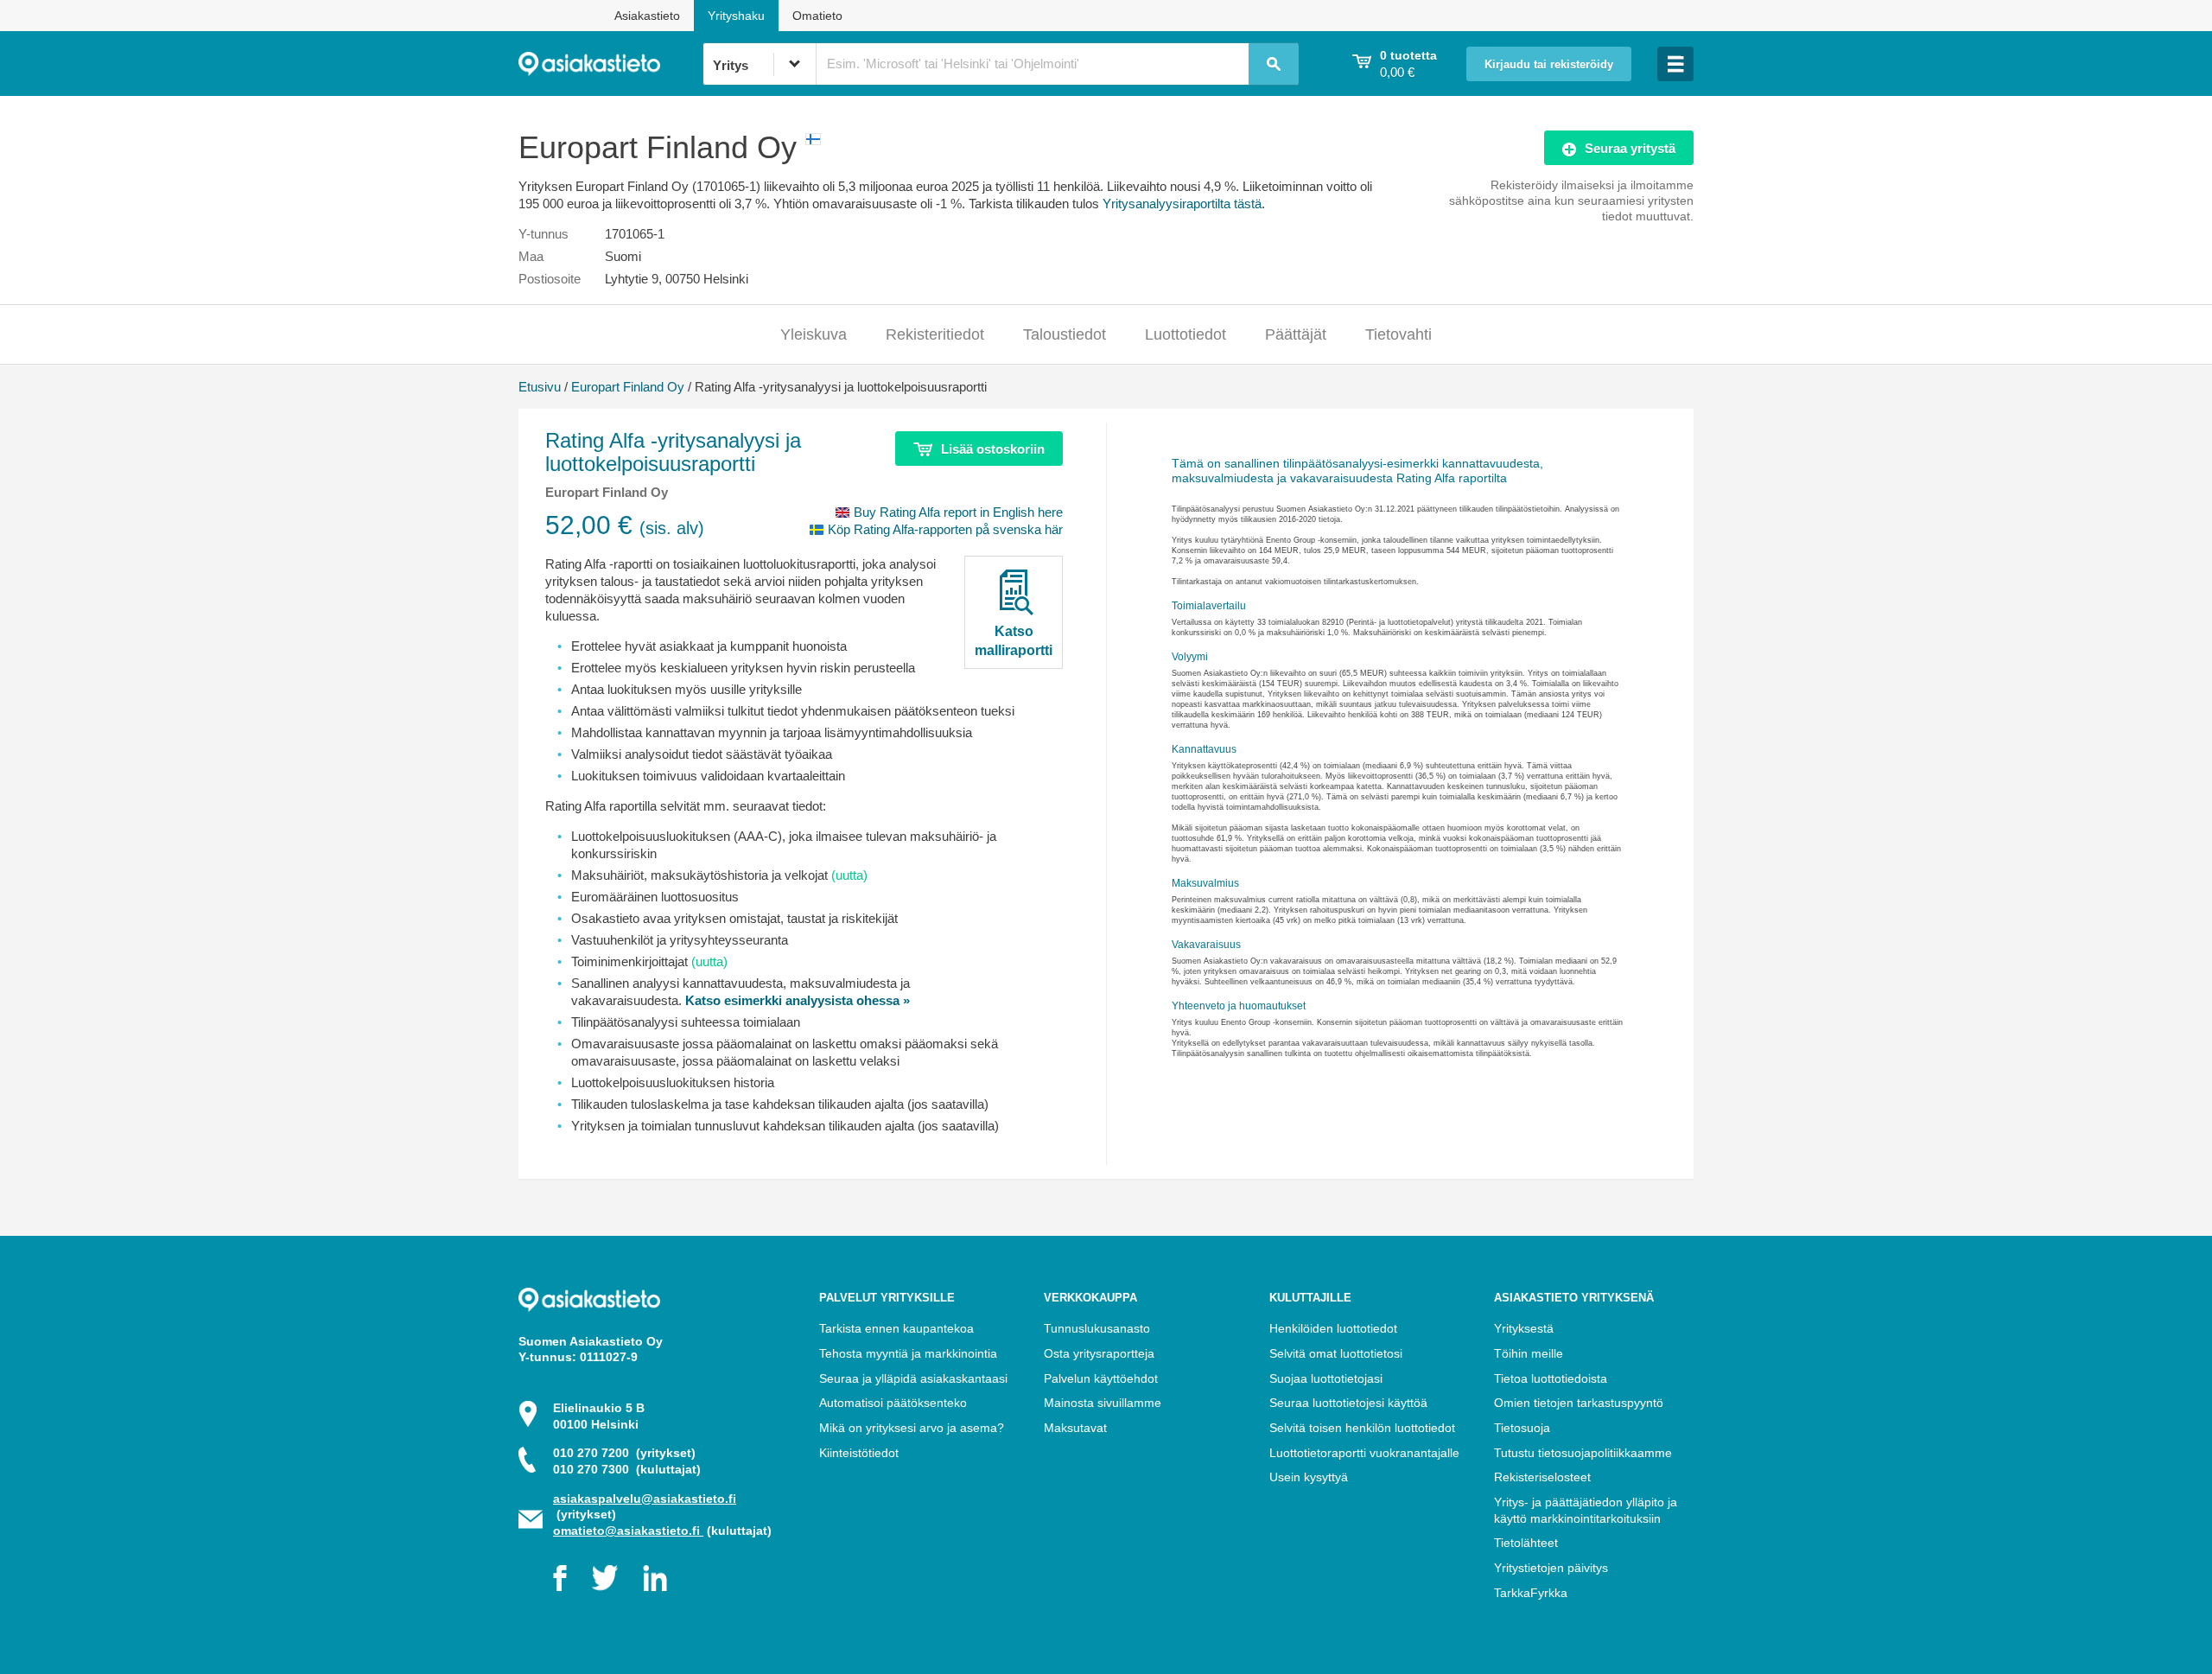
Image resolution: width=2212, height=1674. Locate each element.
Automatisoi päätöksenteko (893, 1403)
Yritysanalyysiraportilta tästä (1182, 204)
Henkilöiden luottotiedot (1333, 1328)
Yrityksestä (1524, 1328)
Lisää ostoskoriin (993, 449)
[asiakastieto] (610, 64)
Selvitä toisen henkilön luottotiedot (1362, 1428)
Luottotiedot (1185, 334)
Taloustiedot (1065, 334)
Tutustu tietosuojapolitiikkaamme (1583, 1453)
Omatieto (817, 16)
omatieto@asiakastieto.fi (628, 1531)
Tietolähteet (1526, 1543)
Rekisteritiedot (935, 334)
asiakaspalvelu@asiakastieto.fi (645, 1499)
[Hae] (1274, 64)
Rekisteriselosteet (1542, 1477)
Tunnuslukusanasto (1097, 1328)
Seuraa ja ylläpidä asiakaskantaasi (913, 1378)
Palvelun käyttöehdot (1101, 1378)
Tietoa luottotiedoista (1551, 1378)
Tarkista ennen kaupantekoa (896, 1328)
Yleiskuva (814, 334)
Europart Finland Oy (628, 387)
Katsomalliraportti (1014, 640)
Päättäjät (1296, 334)
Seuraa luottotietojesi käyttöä (1348, 1403)
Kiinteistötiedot (859, 1453)
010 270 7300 (627, 1469)
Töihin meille (1529, 1353)
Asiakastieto (647, 16)
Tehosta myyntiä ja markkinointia (908, 1353)
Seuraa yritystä (1630, 148)
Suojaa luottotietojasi (1326, 1378)
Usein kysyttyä (1309, 1477)
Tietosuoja (1522, 1428)
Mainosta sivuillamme (1103, 1403)
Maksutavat (1075, 1428)
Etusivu (540, 387)
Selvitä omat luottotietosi (1336, 1353)
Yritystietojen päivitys (1551, 1568)
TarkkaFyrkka (1531, 1593)
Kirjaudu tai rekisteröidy (1549, 65)
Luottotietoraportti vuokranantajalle (1364, 1453)
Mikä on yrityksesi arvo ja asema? (912, 1428)
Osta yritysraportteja (1099, 1353)
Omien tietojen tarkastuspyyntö (1579, 1403)
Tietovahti (1398, 334)
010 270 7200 (624, 1453)
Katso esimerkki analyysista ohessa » (798, 1000)
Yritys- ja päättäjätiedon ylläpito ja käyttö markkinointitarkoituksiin (1586, 1510)
